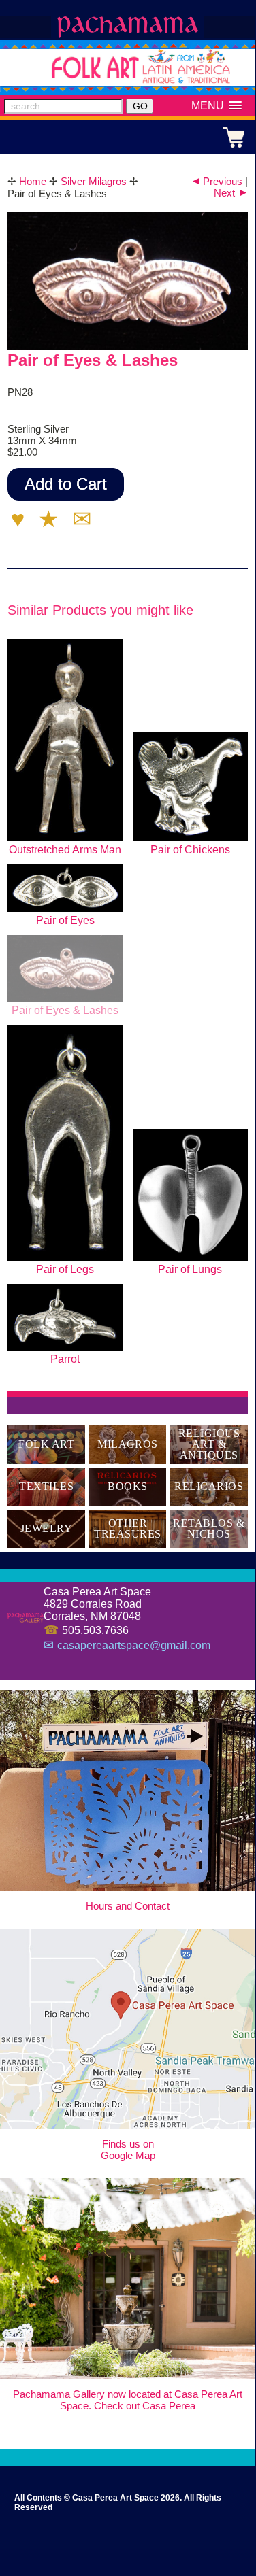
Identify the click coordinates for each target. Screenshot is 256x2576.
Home (33, 181)
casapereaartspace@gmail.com (134, 1645)
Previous (216, 181)
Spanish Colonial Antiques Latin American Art (128, 27)
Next (231, 193)
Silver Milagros (94, 181)
